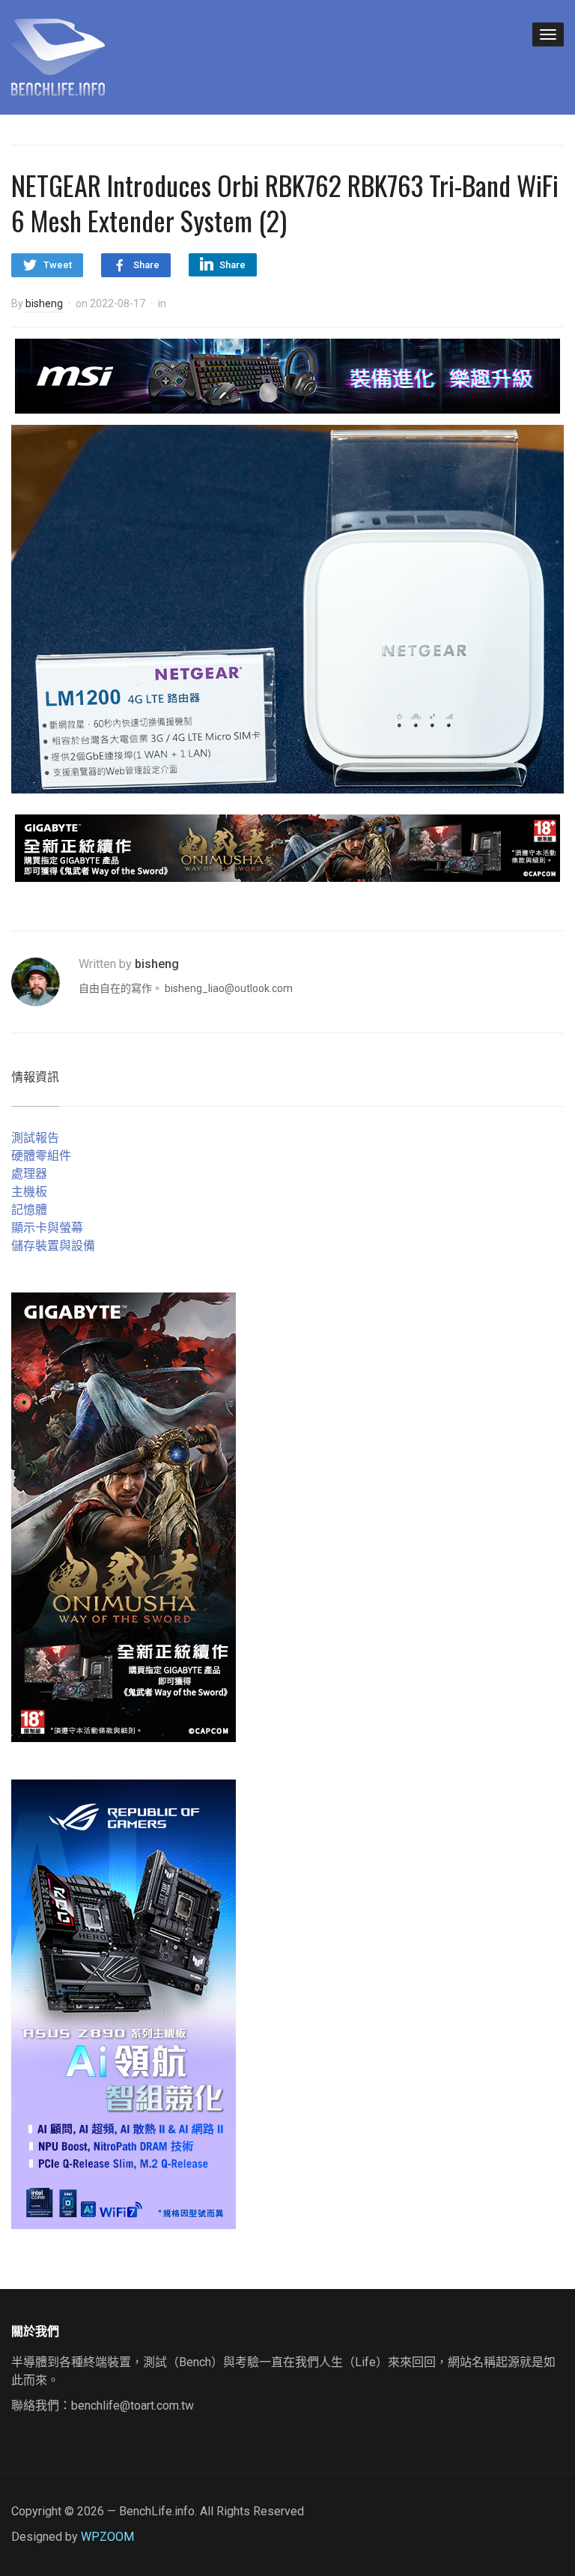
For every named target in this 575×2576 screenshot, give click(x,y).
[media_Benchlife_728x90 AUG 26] (287, 847)
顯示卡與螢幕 (47, 1228)
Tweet (58, 265)
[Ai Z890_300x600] (124, 2004)
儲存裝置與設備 (53, 1246)
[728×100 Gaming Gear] (287, 375)
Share (146, 265)
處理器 (29, 1174)
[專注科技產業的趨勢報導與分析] (58, 55)
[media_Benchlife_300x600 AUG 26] (124, 1517)
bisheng (44, 303)
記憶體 (29, 1210)
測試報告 (35, 1138)
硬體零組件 (41, 1156)
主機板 (29, 1192)
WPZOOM (107, 2537)
